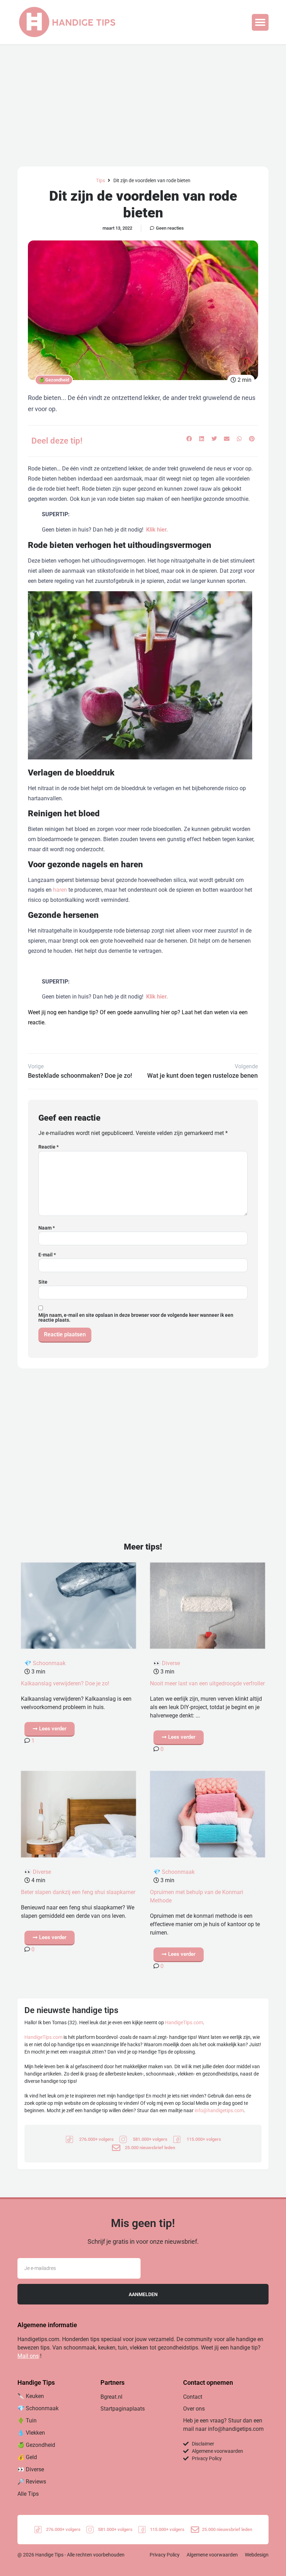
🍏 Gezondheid (54, 380)
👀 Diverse (167, 1663)
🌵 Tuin (27, 2421)
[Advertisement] (143, 97)
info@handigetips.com (219, 2110)
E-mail (47, 1255)
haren (60, 890)
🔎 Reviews (32, 2482)
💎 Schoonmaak (45, 1663)
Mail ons (28, 2356)
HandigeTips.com (184, 2022)
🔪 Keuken (31, 2396)
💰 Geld (27, 2457)
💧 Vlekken (31, 2433)
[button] (260, 22)
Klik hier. (157, 530)
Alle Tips (28, 2494)
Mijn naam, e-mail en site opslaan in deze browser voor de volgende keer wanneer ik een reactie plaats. (136, 1317)
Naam (47, 1228)
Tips (100, 180)
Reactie (48, 1147)
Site (43, 1282)
